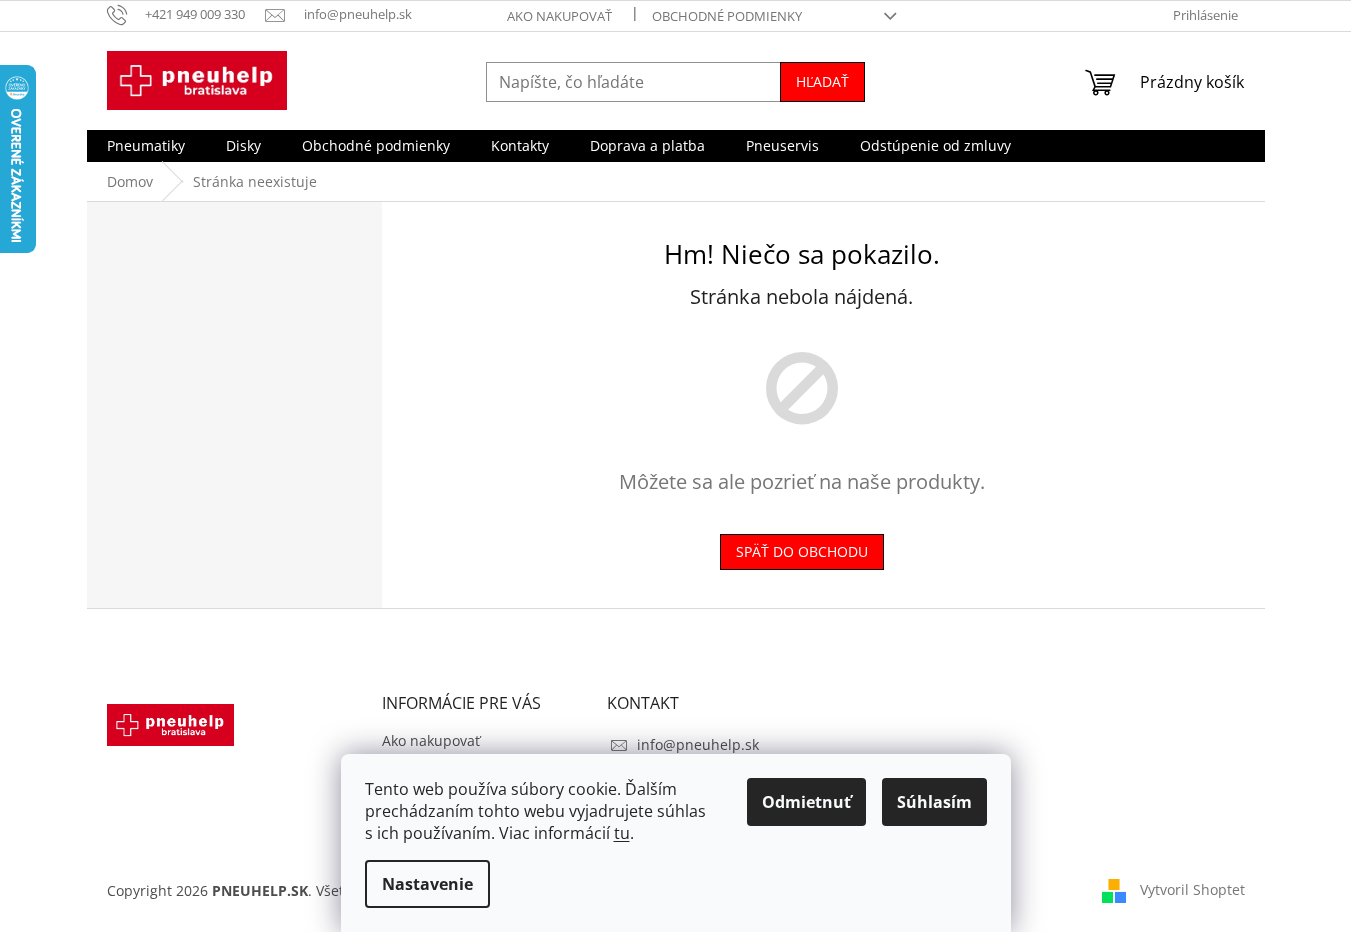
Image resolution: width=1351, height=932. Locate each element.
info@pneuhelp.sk (698, 744)
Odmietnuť (806, 802)
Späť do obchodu (802, 551)
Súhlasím (934, 802)
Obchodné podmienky (727, 16)
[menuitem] (146, 146)
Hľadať (822, 81)
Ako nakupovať (559, 16)
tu (622, 833)
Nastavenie (427, 884)
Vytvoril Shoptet (1192, 889)
